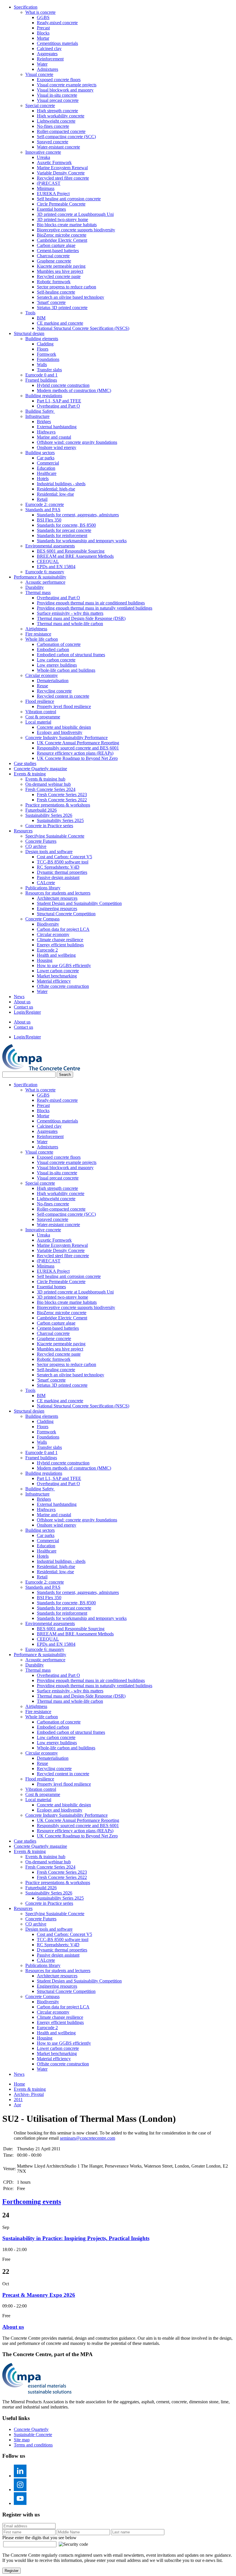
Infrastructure (37, 416)
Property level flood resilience (64, 706)
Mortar (43, 38)
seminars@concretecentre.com (87, 2138)
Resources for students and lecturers (58, 893)
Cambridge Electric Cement (62, 240)
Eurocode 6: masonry (45, 572)
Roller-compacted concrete (61, 131)
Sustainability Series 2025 (60, 820)
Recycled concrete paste (59, 276)
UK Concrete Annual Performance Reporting (78, 743)
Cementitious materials (57, 43)
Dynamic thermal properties (62, 872)
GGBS (43, 17)
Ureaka (43, 157)
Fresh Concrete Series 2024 (50, 789)
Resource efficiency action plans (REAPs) (75, 753)
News (19, 997)
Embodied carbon (53, 649)
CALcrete (46, 883)
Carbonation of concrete (59, 644)
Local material (38, 722)
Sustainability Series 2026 (49, 815)
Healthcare (47, 473)
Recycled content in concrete (63, 696)
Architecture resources (57, 898)
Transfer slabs (49, 370)
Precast (43, 28)
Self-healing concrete (56, 292)
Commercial (48, 463)
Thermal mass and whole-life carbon (70, 624)
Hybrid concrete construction (63, 385)
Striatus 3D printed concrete (62, 308)
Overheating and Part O (58, 406)
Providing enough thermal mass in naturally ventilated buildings (95, 608)
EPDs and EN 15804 (56, 567)
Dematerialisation (53, 681)
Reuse (42, 686)
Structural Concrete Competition (66, 914)
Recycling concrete (54, 691)
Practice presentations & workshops (58, 805)
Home (19, 2084)
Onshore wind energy (57, 447)
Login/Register (27, 1012)
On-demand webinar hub (48, 784)
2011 (18, 2100)
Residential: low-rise (55, 494)
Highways (46, 432)
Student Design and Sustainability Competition (79, 903)
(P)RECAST (49, 183)
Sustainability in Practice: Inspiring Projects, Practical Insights (76, 2238)
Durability (35, 587)
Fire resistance (38, 634)
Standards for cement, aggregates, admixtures (78, 515)
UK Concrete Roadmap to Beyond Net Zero (77, 758)
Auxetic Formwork (54, 162)
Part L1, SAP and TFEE (59, 401)
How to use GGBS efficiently (64, 965)
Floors (43, 349)
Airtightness (36, 629)
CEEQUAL (48, 561)
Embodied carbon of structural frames (71, 655)
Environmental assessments (50, 546)
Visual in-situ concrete (57, 95)
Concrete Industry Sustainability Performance (66, 738)
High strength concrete (57, 111)
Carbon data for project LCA (63, 929)
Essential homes (51, 209)
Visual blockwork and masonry (65, 90)
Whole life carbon (42, 639)
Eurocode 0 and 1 (41, 375)
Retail (42, 499)
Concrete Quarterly (31, 2429)
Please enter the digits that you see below (39, 2538)
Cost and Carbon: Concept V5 (64, 857)
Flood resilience (40, 701)
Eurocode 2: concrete (45, 504)
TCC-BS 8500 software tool (63, 862)
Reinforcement (50, 59)
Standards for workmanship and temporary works (82, 541)
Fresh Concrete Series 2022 (62, 800)
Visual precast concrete (58, 100)
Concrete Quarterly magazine (40, 769)
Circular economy (42, 675)
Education (46, 468)
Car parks (46, 458)
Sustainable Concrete (33, 2435)
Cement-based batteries (58, 251)
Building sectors (40, 453)
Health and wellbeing (56, 955)
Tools (30, 313)
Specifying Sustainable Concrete (55, 836)
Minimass (46, 188)
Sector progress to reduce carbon (66, 287)
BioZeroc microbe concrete (62, 235)
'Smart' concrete (51, 302)
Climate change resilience (60, 940)
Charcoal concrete (53, 256)
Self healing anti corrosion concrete (69, 199)
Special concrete (40, 105)
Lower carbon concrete (58, 971)
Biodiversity (48, 924)
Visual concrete (39, 74)
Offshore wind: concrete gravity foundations (77, 442)
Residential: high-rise (56, 489)
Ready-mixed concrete (57, 23)
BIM (41, 318)
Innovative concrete (43, 152)
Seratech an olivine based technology (71, 297)
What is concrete (40, 12)
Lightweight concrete (56, 121)
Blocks (43, 33)
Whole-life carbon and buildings (66, 670)
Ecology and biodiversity (60, 732)
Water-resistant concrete (58, 147)
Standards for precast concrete (64, 530)
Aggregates (47, 54)
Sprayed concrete (53, 142)
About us (22, 1002)
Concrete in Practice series (49, 826)
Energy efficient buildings (60, 945)
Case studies (25, 763)
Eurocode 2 (47, 950)
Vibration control (41, 712)
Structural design (29, 333)
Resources (23, 831)
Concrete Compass (42, 919)
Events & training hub (45, 779)
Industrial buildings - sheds (61, 484)
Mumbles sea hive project (60, 271)
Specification (26, 7)
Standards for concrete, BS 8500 (66, 525)
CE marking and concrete (60, 323)
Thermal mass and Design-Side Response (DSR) (81, 618)
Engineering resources (57, 909)
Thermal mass (38, 592)
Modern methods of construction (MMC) (74, 390)
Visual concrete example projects (67, 85)
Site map (22, 2440)
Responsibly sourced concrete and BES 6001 (78, 748)
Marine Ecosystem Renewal (62, 168)
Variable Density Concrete (61, 173)
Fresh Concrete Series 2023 (62, 795)
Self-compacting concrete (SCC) (66, 137)
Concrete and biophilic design (64, 727)
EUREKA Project (53, 194)
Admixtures (47, 69)
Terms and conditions (33, 2445)
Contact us (23, 1007)
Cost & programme (43, 717)
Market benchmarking (57, 976)
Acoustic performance (45, 582)
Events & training (30, 774)
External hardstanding (57, 427)
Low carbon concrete (56, 660)
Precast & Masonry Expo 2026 (39, 2295)
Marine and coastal (54, 437)
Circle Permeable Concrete (61, 204)
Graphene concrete (54, 261)
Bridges (44, 422)
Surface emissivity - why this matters (70, 613)
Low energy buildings (57, 665)
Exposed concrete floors (59, 80)
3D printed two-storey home (62, 219)
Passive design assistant (58, 877)
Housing (45, 960)
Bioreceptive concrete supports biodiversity (76, 230)
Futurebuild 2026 (41, 810)
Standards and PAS (43, 510)
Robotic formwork (54, 282)
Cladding (45, 344)
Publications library (43, 888)
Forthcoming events (32, 2202)
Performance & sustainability (40, 577)
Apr (17, 2105)
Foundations (48, 359)
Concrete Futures (41, 841)
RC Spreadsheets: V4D (58, 867)
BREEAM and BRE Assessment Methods (75, 556)
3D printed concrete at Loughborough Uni (75, 214)
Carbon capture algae (56, 245)
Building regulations (44, 396)
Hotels (43, 479)
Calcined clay (49, 48)
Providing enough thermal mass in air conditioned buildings (91, 603)
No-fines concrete (53, 126)
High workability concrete (61, 116)
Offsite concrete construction (63, 986)
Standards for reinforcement (62, 535)
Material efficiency (54, 981)
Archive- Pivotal (29, 2094)
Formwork (46, 354)
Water (42, 64)
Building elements (42, 339)
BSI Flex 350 (49, 520)
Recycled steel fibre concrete (63, 178)
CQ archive (36, 846)
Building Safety (40, 411)
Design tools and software (49, 852)
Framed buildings (41, 380)
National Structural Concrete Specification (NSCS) (83, 328)
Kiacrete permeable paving (61, 266)
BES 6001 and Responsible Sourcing (71, 551)
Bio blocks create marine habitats (67, 225)
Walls (42, 365)
